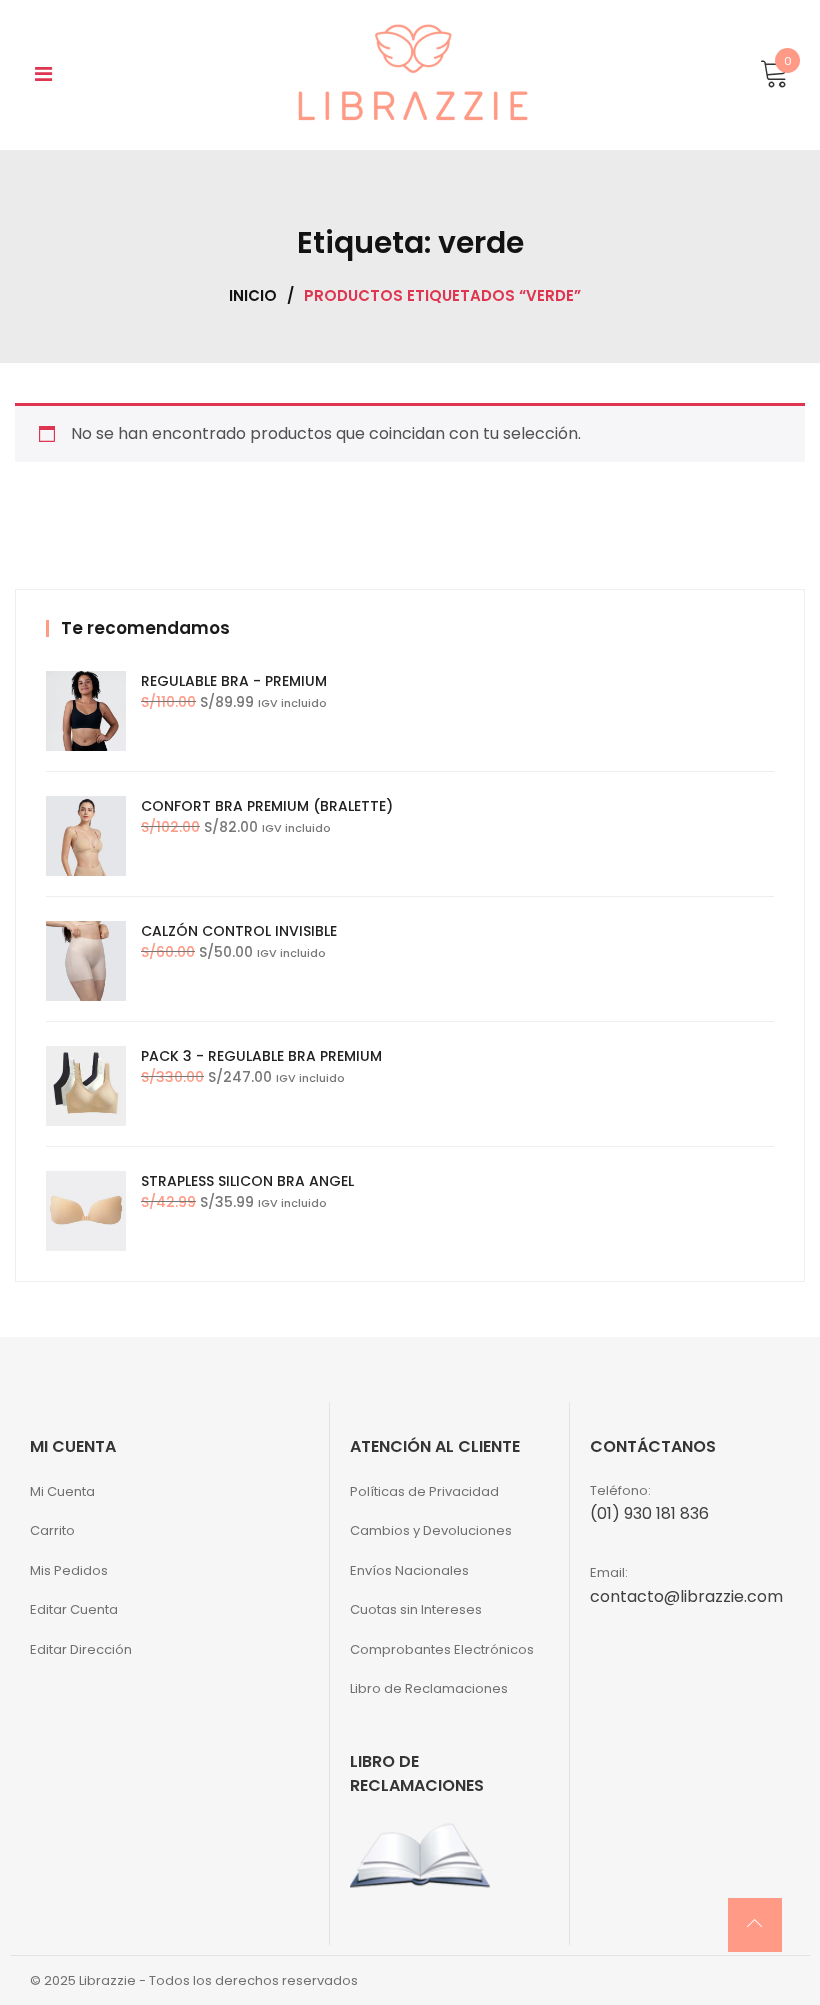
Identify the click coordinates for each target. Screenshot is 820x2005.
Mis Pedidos (69, 1570)
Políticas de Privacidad (424, 1491)
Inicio (253, 295)
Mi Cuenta (62, 1491)
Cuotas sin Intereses (416, 1609)
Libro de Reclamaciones (429, 1688)
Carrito (52, 1530)
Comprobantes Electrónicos (442, 1649)
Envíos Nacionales (409, 1570)
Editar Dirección (81, 1649)
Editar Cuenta (74, 1609)
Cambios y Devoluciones (431, 1530)
